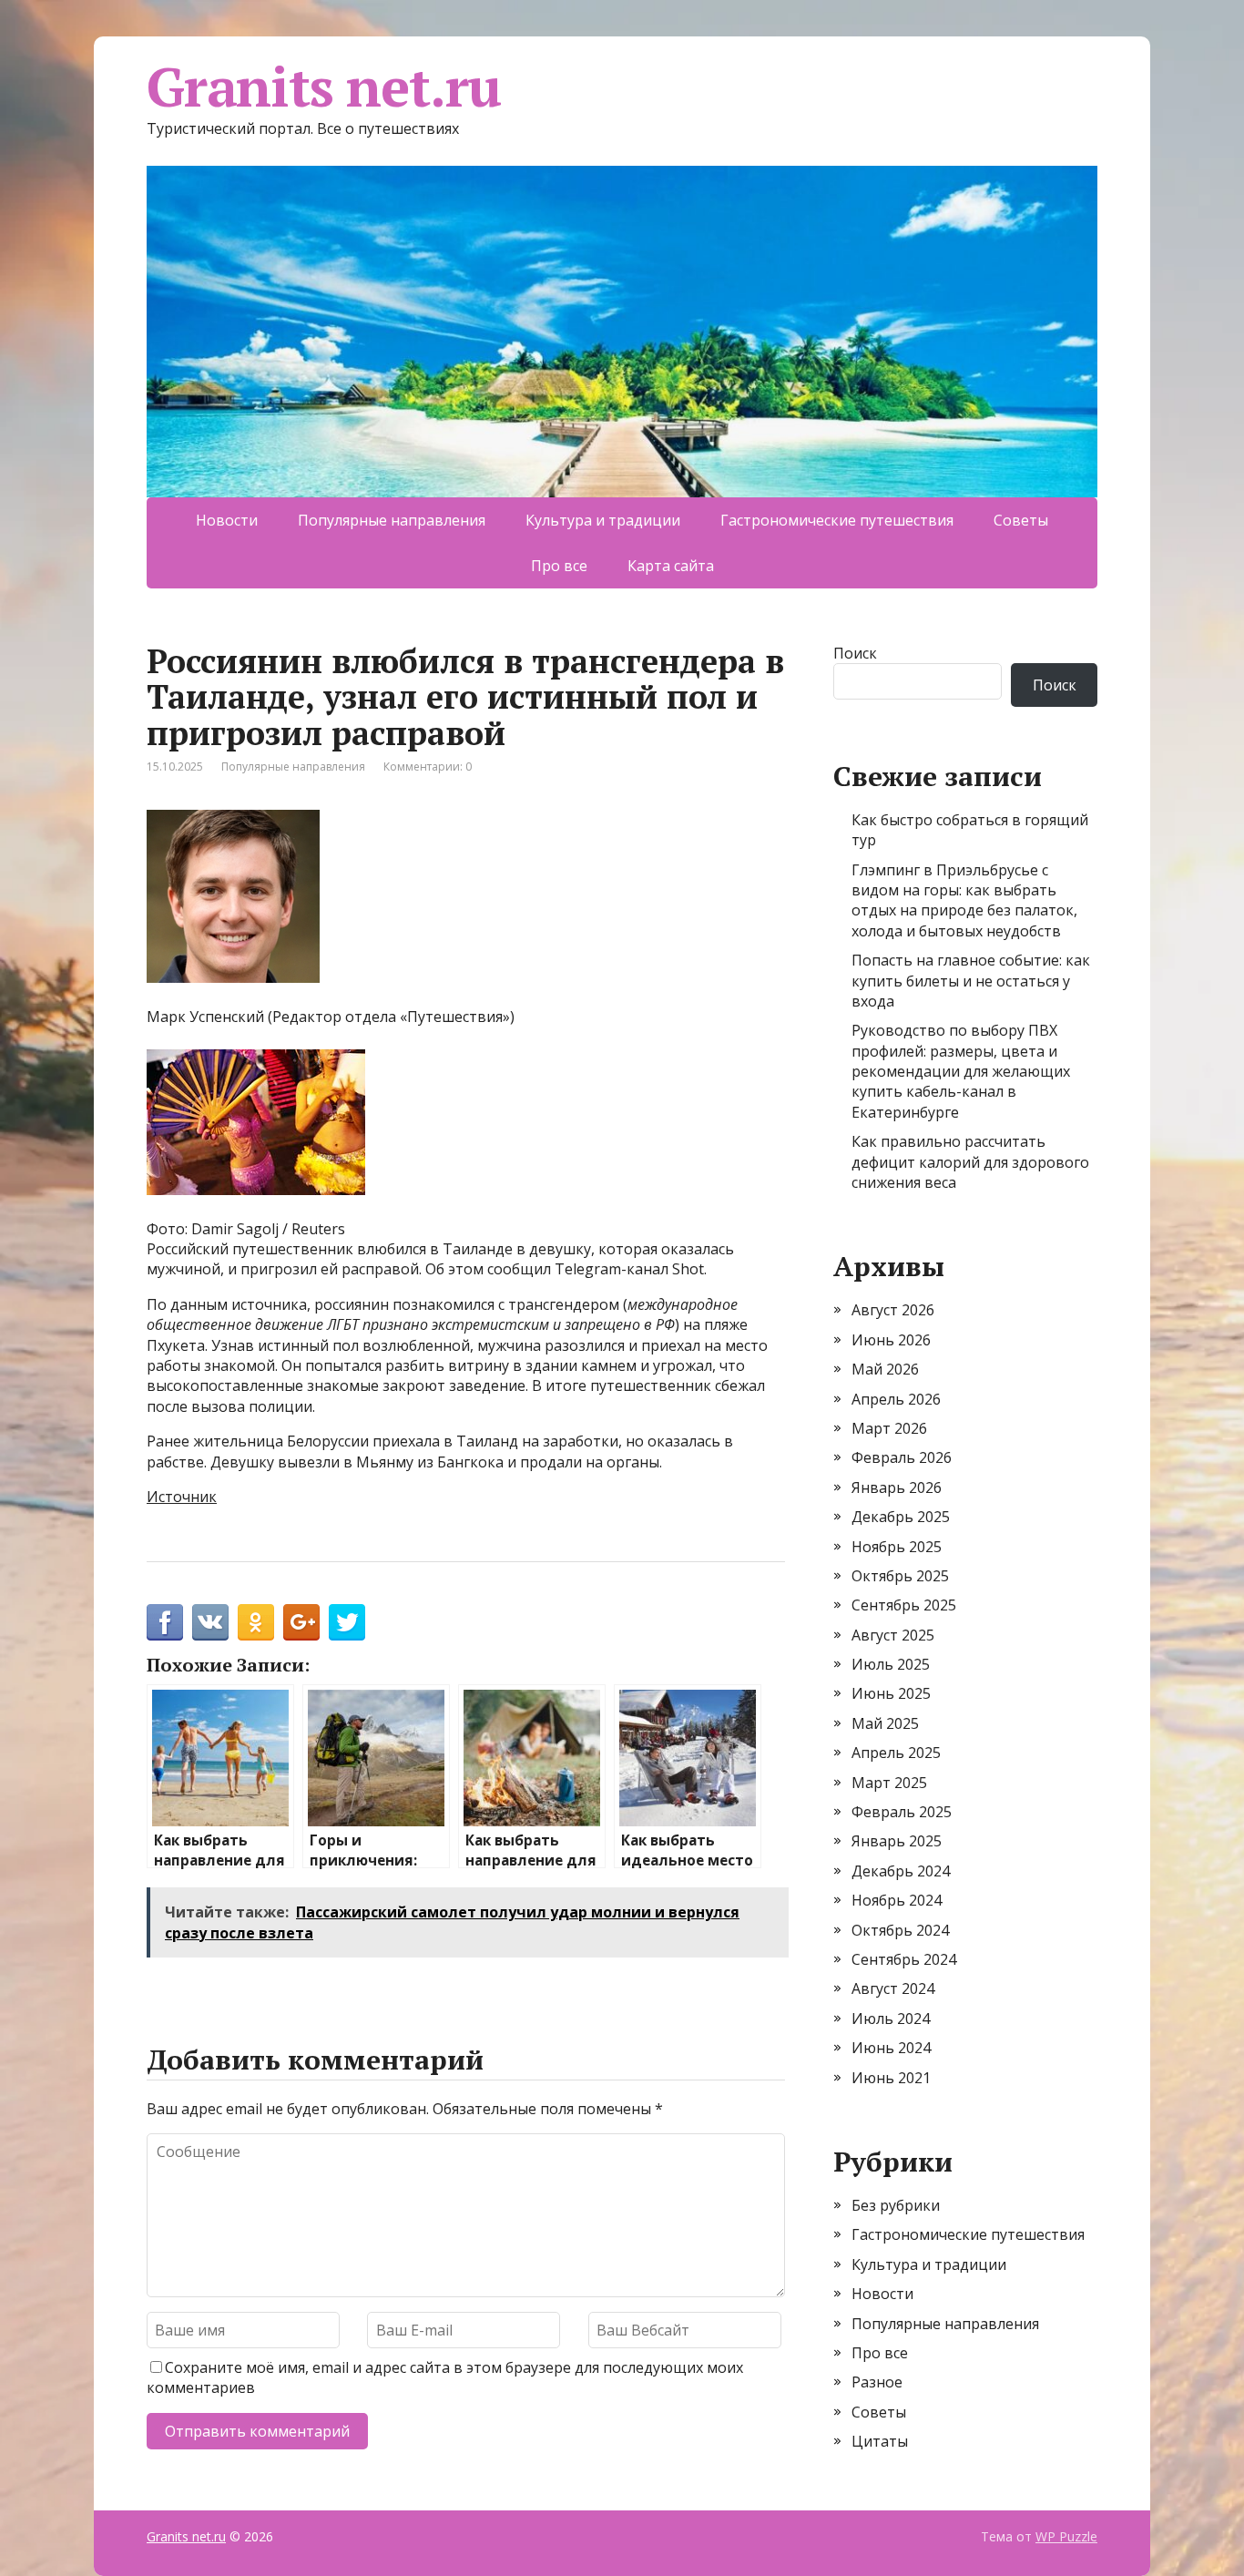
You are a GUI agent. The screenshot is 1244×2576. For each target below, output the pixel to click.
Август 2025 (893, 1635)
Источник (182, 1497)
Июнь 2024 (891, 2048)
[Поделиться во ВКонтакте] (210, 1622)
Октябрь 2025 (900, 1576)
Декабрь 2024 (901, 1871)
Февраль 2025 (902, 1812)
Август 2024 (893, 1988)
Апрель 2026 (896, 1399)
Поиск (855, 653)
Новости (227, 520)
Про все (559, 566)
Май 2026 (885, 1369)
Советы (1021, 520)
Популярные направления (392, 520)
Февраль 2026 (902, 1457)
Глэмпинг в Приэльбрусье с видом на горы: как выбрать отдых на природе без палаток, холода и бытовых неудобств (964, 900)
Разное (877, 2382)
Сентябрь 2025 (904, 1605)
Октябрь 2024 (900, 1930)
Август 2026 (893, 1310)
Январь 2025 (897, 1841)
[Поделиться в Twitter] (347, 1622)
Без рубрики (896, 2205)
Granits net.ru (324, 87)
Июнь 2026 (891, 1340)
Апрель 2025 (896, 1753)
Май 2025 (885, 1723)
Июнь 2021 (891, 2078)
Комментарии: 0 (428, 767)
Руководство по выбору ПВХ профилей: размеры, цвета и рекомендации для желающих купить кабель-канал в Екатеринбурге (961, 1071)
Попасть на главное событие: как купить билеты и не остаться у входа (971, 981)
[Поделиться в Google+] (301, 1622)
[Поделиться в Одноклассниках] (256, 1622)
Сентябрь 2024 (904, 1959)
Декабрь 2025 (901, 1517)
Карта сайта (671, 566)
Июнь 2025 (891, 1693)
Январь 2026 (897, 1487)
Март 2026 (889, 1428)
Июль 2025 (891, 1664)
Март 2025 (889, 1783)
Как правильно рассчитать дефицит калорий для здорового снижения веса (970, 1162)
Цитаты (880, 2441)
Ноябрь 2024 (897, 1900)
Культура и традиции (603, 520)
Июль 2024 (891, 2019)
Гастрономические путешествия (837, 520)
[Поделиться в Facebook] (165, 1622)
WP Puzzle (1066, 2536)
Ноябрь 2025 (897, 1547)
